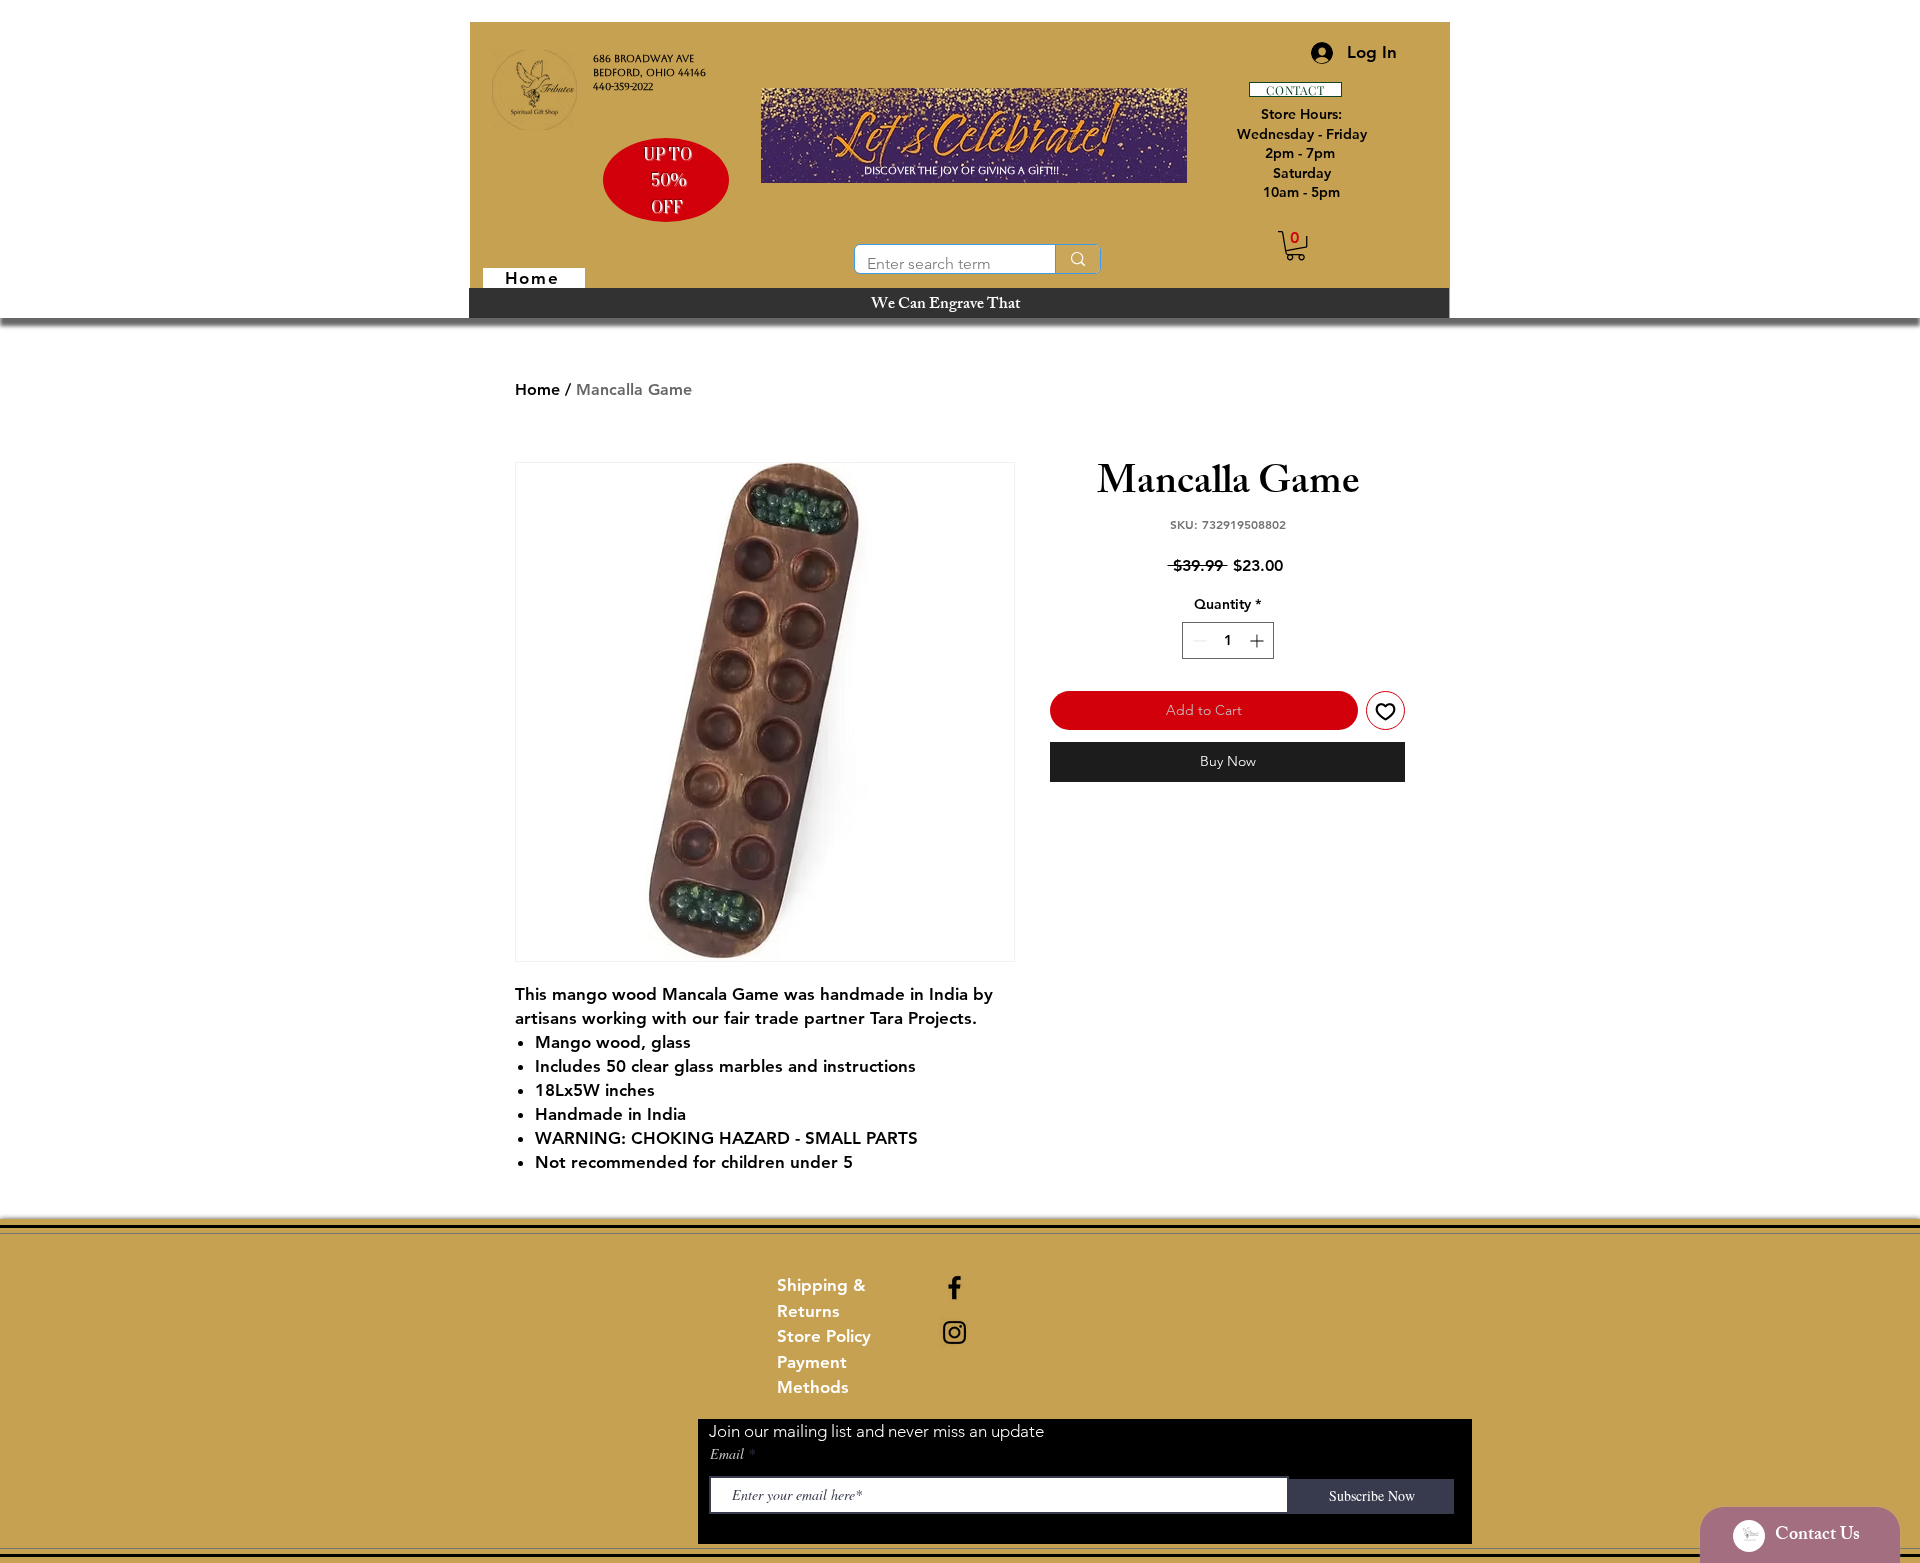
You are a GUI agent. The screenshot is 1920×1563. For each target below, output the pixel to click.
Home (537, 389)
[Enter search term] (1077, 259)
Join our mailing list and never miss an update (876, 1431)
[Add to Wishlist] (1385, 710)
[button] (1295, 245)
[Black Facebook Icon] (954, 1287)
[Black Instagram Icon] (954, 1332)
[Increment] (1258, 640)
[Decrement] (1197, 640)
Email (727, 1454)
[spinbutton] (1228, 640)
